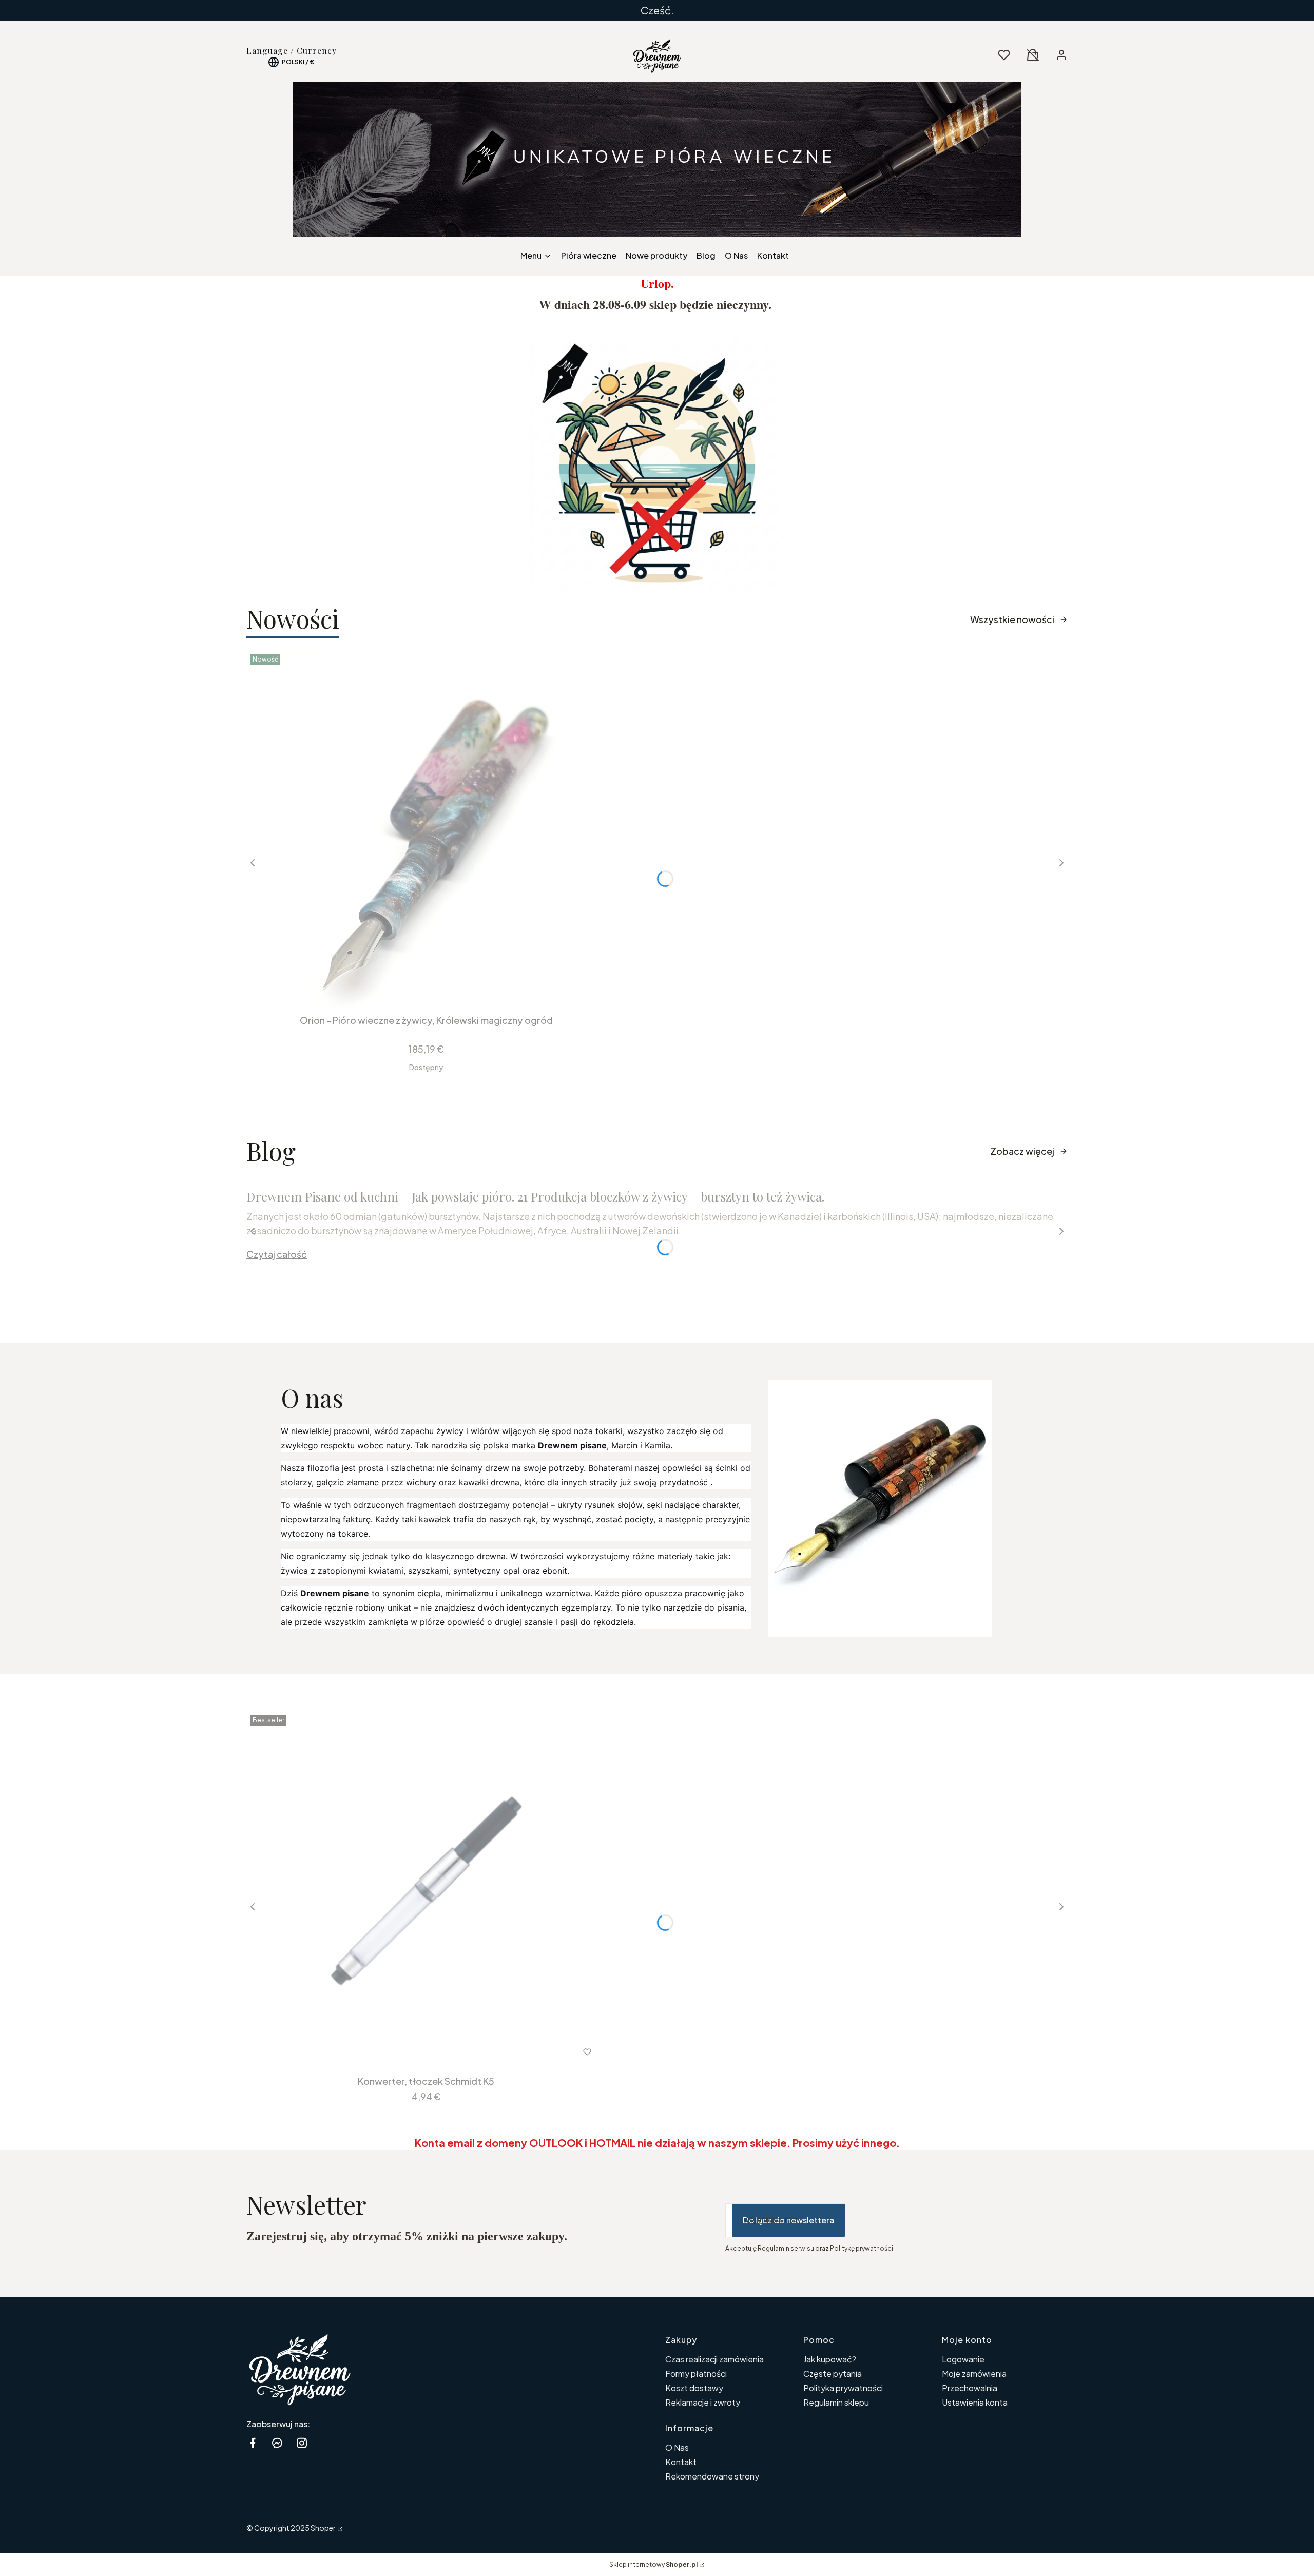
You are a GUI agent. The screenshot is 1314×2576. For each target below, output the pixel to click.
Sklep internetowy (653, 2564)
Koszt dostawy (694, 2388)
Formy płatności (696, 2374)
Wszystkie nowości (1012, 619)
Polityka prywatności (843, 2388)
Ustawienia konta (975, 2402)
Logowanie (963, 2359)
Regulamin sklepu (836, 2402)
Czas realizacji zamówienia (714, 2359)
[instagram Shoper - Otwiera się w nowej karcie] (302, 2443)
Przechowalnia (970, 2388)
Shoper (323, 2528)
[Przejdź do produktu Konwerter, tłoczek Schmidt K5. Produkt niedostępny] (426, 1891)
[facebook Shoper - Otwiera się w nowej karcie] (253, 2443)
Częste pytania (833, 2374)
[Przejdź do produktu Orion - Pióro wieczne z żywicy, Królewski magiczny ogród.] (426, 830)
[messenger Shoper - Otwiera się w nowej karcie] (277, 2443)
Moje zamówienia (974, 2374)
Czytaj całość (277, 1254)
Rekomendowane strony (712, 2476)
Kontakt (681, 2462)
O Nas (677, 2447)
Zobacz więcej (1022, 1151)
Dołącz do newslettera (788, 2220)
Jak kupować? (830, 2359)
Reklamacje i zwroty (703, 2402)
